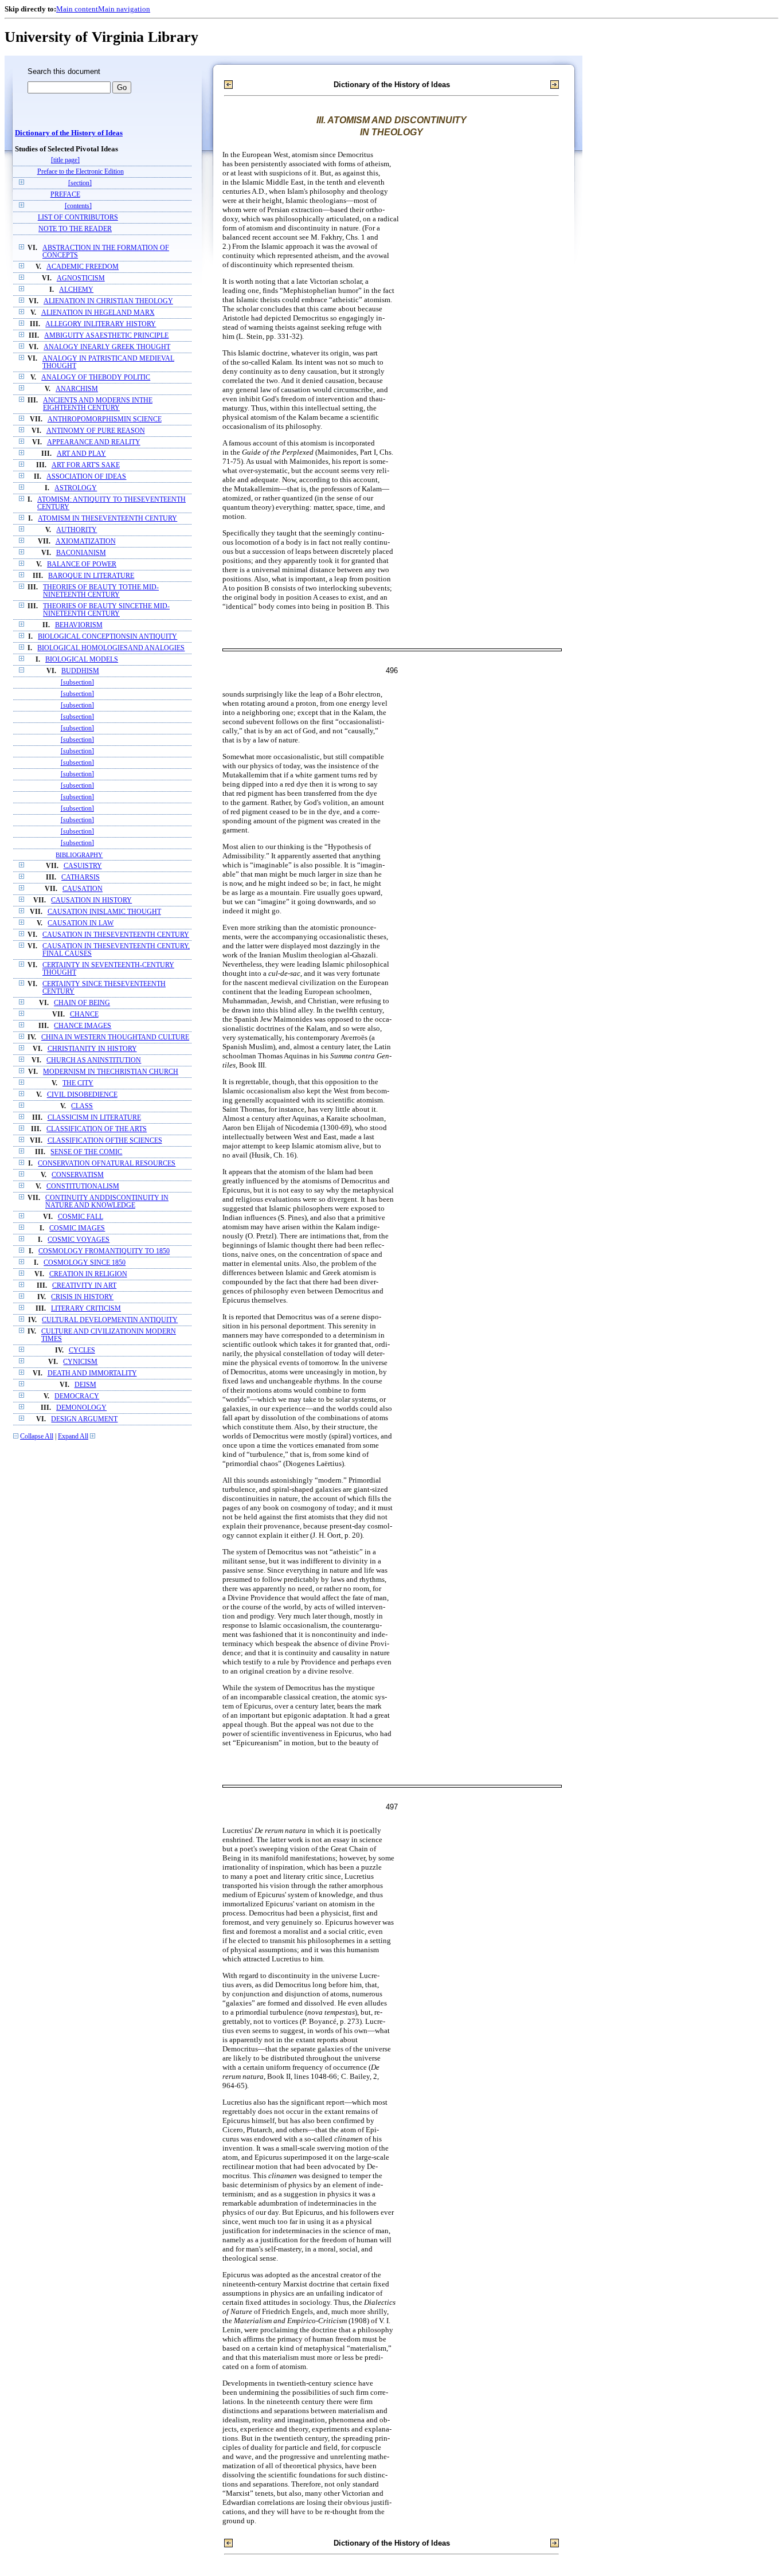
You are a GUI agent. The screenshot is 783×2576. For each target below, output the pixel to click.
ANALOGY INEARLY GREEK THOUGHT (107, 347)
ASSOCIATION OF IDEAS (86, 477)
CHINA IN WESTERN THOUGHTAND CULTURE (115, 1037)
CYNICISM (80, 1362)
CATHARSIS (81, 877)
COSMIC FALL (81, 1217)
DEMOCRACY (77, 1396)
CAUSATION (83, 889)
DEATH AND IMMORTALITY (92, 1373)
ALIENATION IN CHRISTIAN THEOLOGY (108, 301)
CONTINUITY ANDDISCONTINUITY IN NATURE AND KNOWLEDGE (107, 1202)
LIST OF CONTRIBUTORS (78, 218)
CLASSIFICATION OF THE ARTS (97, 1129)
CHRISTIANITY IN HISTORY (92, 1049)
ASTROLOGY (76, 488)
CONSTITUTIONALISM (83, 1187)
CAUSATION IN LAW (81, 923)
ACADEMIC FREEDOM (83, 267)
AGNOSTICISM (81, 278)
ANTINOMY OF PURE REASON (96, 431)
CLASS (82, 1106)
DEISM (85, 1385)
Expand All (73, 1436)
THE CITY (78, 1083)
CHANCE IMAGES (83, 1026)
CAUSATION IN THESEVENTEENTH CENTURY (116, 935)
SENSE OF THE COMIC (86, 1152)
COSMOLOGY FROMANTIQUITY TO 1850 (104, 1251)
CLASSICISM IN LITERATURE (94, 1118)
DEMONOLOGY (81, 1408)
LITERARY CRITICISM (86, 1309)
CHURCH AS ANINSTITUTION (94, 1060)
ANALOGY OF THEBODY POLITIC (96, 378)
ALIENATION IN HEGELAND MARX (98, 313)
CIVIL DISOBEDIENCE (82, 1095)
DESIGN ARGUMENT (84, 1419)
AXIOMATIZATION (86, 542)
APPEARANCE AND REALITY (94, 442)
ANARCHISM (77, 389)
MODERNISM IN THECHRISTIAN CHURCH (111, 1072)
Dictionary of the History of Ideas (69, 133)
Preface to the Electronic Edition (81, 172)
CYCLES (82, 1350)
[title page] (65, 160)
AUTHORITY (77, 530)
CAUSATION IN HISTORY (91, 900)
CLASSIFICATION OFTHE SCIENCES (105, 1141)
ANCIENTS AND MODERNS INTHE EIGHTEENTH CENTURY (98, 404)
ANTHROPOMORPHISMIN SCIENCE (105, 419)
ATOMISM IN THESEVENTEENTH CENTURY (107, 519)
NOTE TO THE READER (75, 229)
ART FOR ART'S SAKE (86, 465)
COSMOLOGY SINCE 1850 (85, 1263)
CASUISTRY (83, 866)
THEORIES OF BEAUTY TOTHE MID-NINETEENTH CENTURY (101, 591)
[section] (80, 183)
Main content (77, 9)
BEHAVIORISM (79, 625)
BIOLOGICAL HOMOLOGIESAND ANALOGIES (111, 648)
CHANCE (84, 1015)
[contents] (78, 206)
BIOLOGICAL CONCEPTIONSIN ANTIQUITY (107, 637)
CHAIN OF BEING (82, 1003)
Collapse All (37, 1436)
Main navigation (124, 9)
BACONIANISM (81, 553)
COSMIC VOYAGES (79, 1240)
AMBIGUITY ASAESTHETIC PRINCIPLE (106, 336)
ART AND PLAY (81, 454)
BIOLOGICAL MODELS (82, 660)
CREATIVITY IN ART (84, 1286)
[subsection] (77, 683)
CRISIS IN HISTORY (82, 1297)
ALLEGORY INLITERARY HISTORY (101, 324)
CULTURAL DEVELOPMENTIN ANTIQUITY (110, 1320)
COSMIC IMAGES (77, 1228)
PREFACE (65, 195)
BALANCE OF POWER (82, 564)
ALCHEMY (76, 290)
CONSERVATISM (78, 1175)
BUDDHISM (80, 671)
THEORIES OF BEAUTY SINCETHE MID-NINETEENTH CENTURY (106, 610)
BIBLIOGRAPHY (79, 855)
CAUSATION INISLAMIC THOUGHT (104, 912)
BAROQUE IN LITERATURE (91, 576)
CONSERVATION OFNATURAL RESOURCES (107, 1164)
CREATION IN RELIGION (88, 1274)
